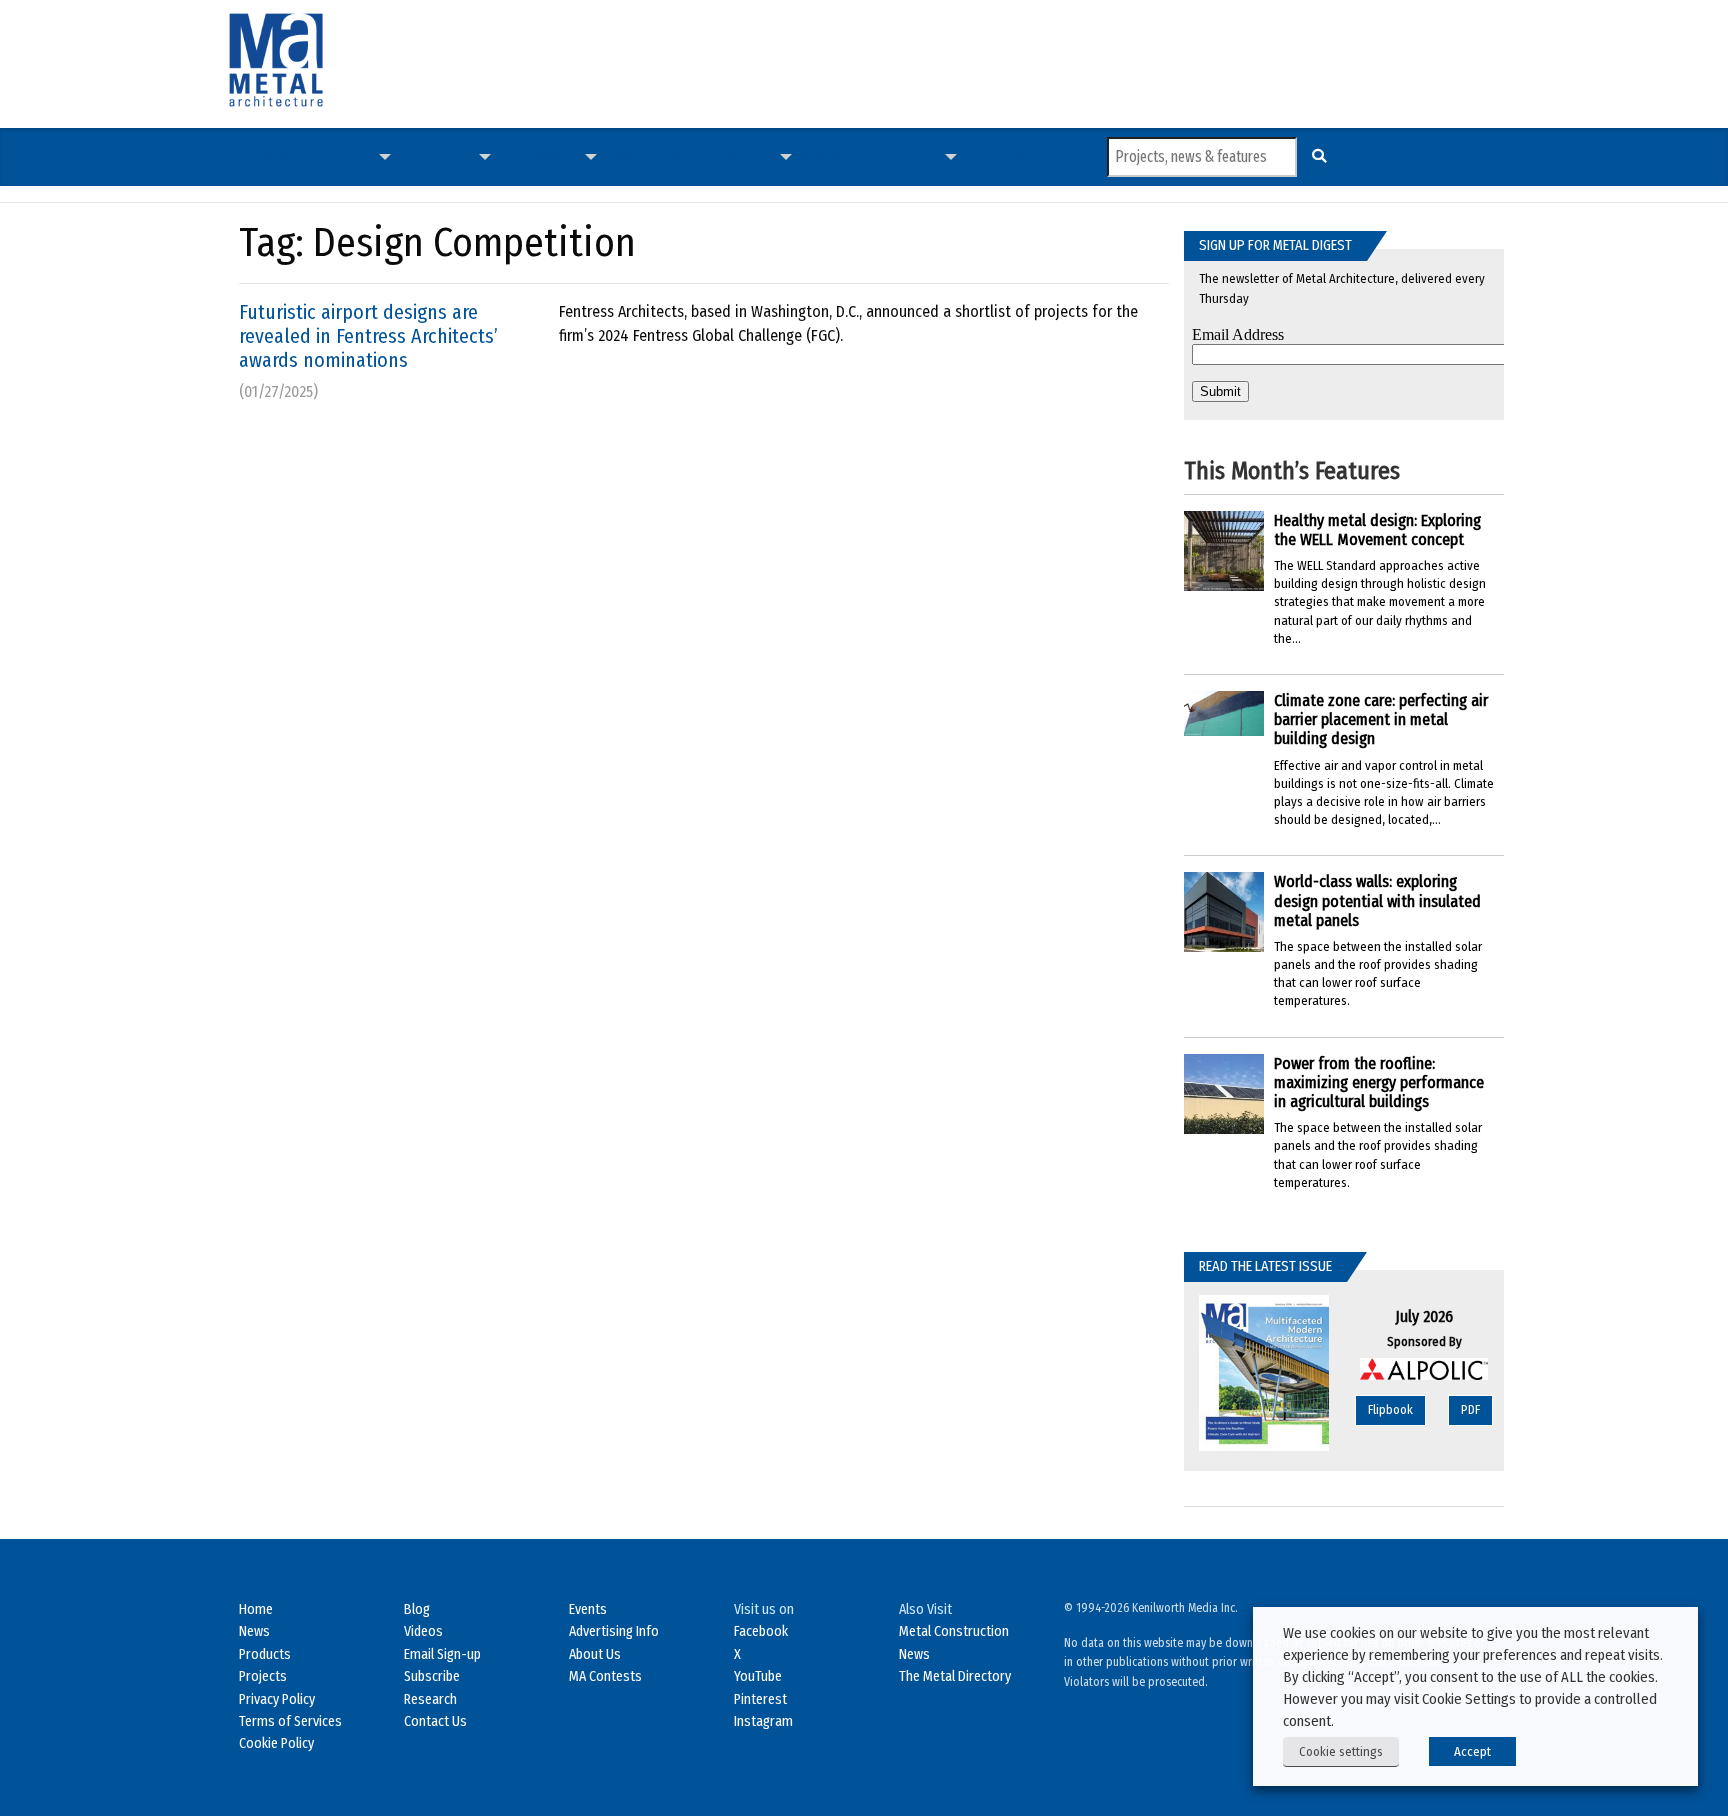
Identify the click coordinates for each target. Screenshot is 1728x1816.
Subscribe (996, 156)
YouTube (758, 1676)
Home (256, 1609)
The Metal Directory (955, 1676)
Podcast (630, 156)
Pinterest (760, 1699)
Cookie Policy (276, 1743)
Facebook (761, 1631)
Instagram (763, 1721)
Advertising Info (614, 1631)
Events (588, 1609)
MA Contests (605, 1676)
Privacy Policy (277, 1699)
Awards (746, 156)
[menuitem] (281, 157)
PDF (1470, 1409)
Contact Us (435, 1721)
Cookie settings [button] (1341, 1751)
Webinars (829, 156)
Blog (417, 1609)
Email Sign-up (442, 1654)
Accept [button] (1472, 1751)
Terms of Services (290, 1721)
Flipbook (1390, 1409)
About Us (595, 1654)
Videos (681, 156)
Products (545, 156)
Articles (343, 156)
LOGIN (1049, 156)
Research (430, 1699)
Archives (908, 156)
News (281, 156)
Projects (442, 156)
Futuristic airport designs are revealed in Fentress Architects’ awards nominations (368, 336)
